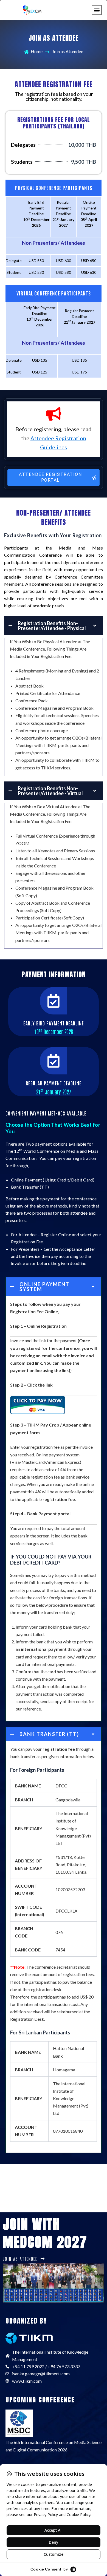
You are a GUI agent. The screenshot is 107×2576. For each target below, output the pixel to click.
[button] (97, 10)
